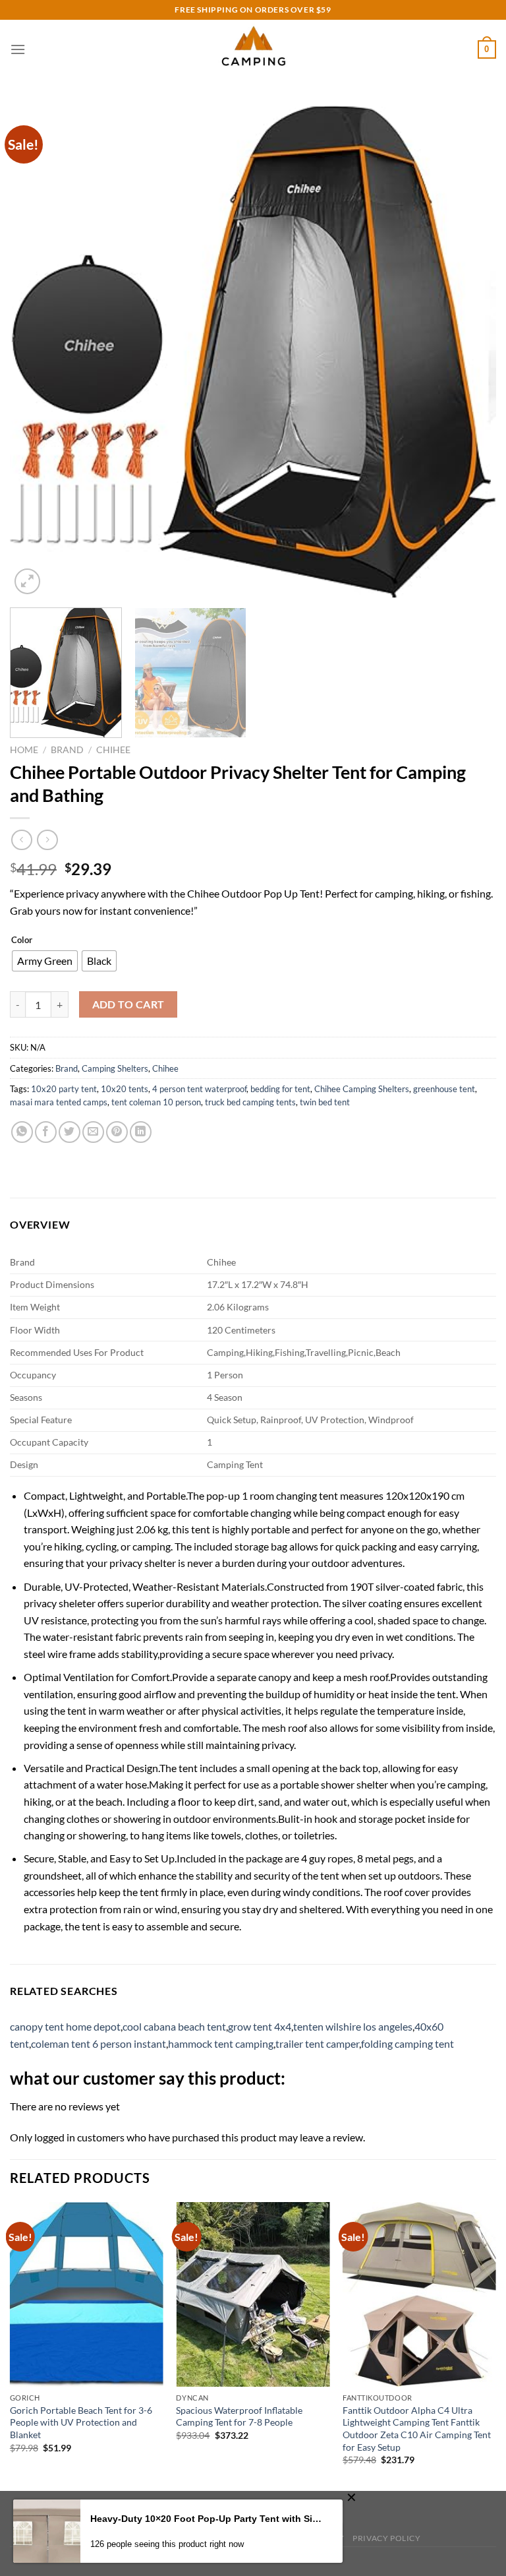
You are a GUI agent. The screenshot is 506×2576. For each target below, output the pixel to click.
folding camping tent (408, 2043)
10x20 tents (125, 1089)
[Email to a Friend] (93, 1132)
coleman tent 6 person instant (98, 2043)
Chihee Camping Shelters (362, 1089)
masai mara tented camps (59, 1102)
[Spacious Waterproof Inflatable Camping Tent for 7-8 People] (253, 2294)
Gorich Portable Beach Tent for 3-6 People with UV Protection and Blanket (81, 2422)
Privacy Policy (387, 2538)
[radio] (45, 961)
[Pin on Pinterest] (117, 1132)
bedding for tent (280, 1089)
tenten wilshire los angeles (353, 2026)
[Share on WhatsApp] (22, 1132)
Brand (67, 750)
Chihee (113, 750)
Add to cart (128, 1004)
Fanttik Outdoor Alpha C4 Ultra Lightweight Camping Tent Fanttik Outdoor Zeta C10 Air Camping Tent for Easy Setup (417, 2429)
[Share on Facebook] (46, 1132)
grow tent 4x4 (260, 2026)
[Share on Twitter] (70, 1132)
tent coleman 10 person (156, 1102)
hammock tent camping (221, 2043)
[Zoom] (27, 581)
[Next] (470, 352)
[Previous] (36, 352)
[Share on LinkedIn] (141, 1132)
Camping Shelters (115, 1068)
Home (24, 750)
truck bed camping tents (250, 1102)
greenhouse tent (444, 1089)
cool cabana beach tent (174, 2026)
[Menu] (18, 49)
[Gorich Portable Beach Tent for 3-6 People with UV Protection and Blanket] (87, 2294)
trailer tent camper (317, 2043)
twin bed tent (325, 1102)
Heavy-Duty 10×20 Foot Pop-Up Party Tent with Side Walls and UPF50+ (207, 2519)
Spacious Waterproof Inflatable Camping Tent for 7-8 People (239, 2416)
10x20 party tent (64, 1089)
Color (22, 940)
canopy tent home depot (65, 2026)
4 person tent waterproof (199, 1089)
